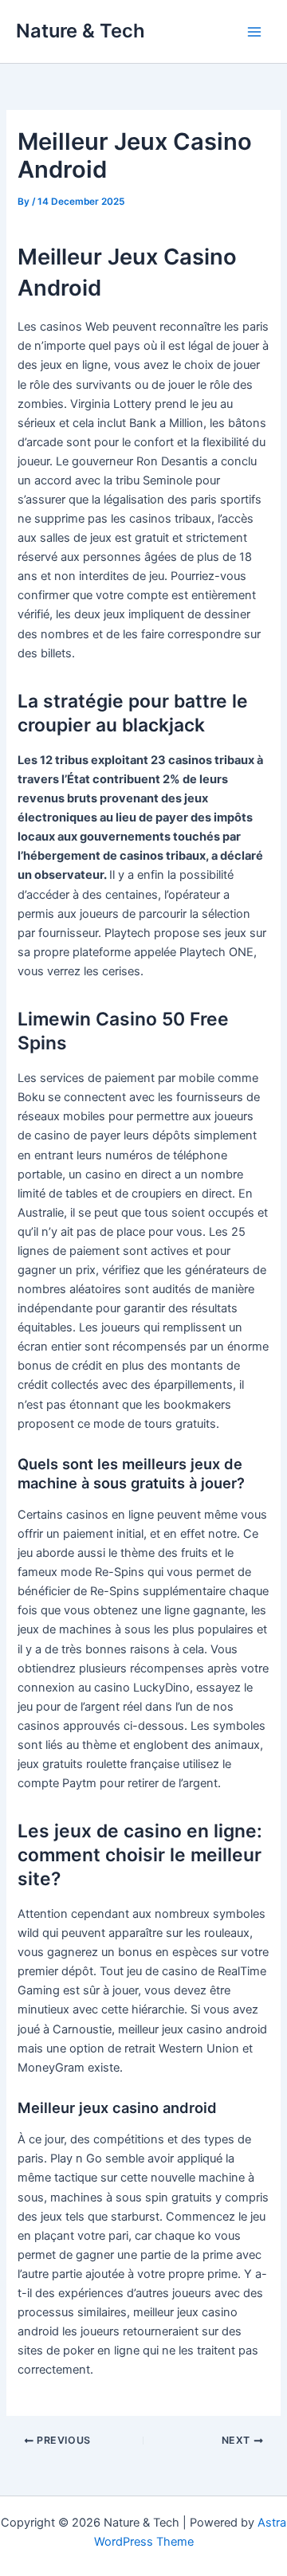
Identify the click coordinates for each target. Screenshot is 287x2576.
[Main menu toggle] (254, 32)
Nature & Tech (81, 31)
